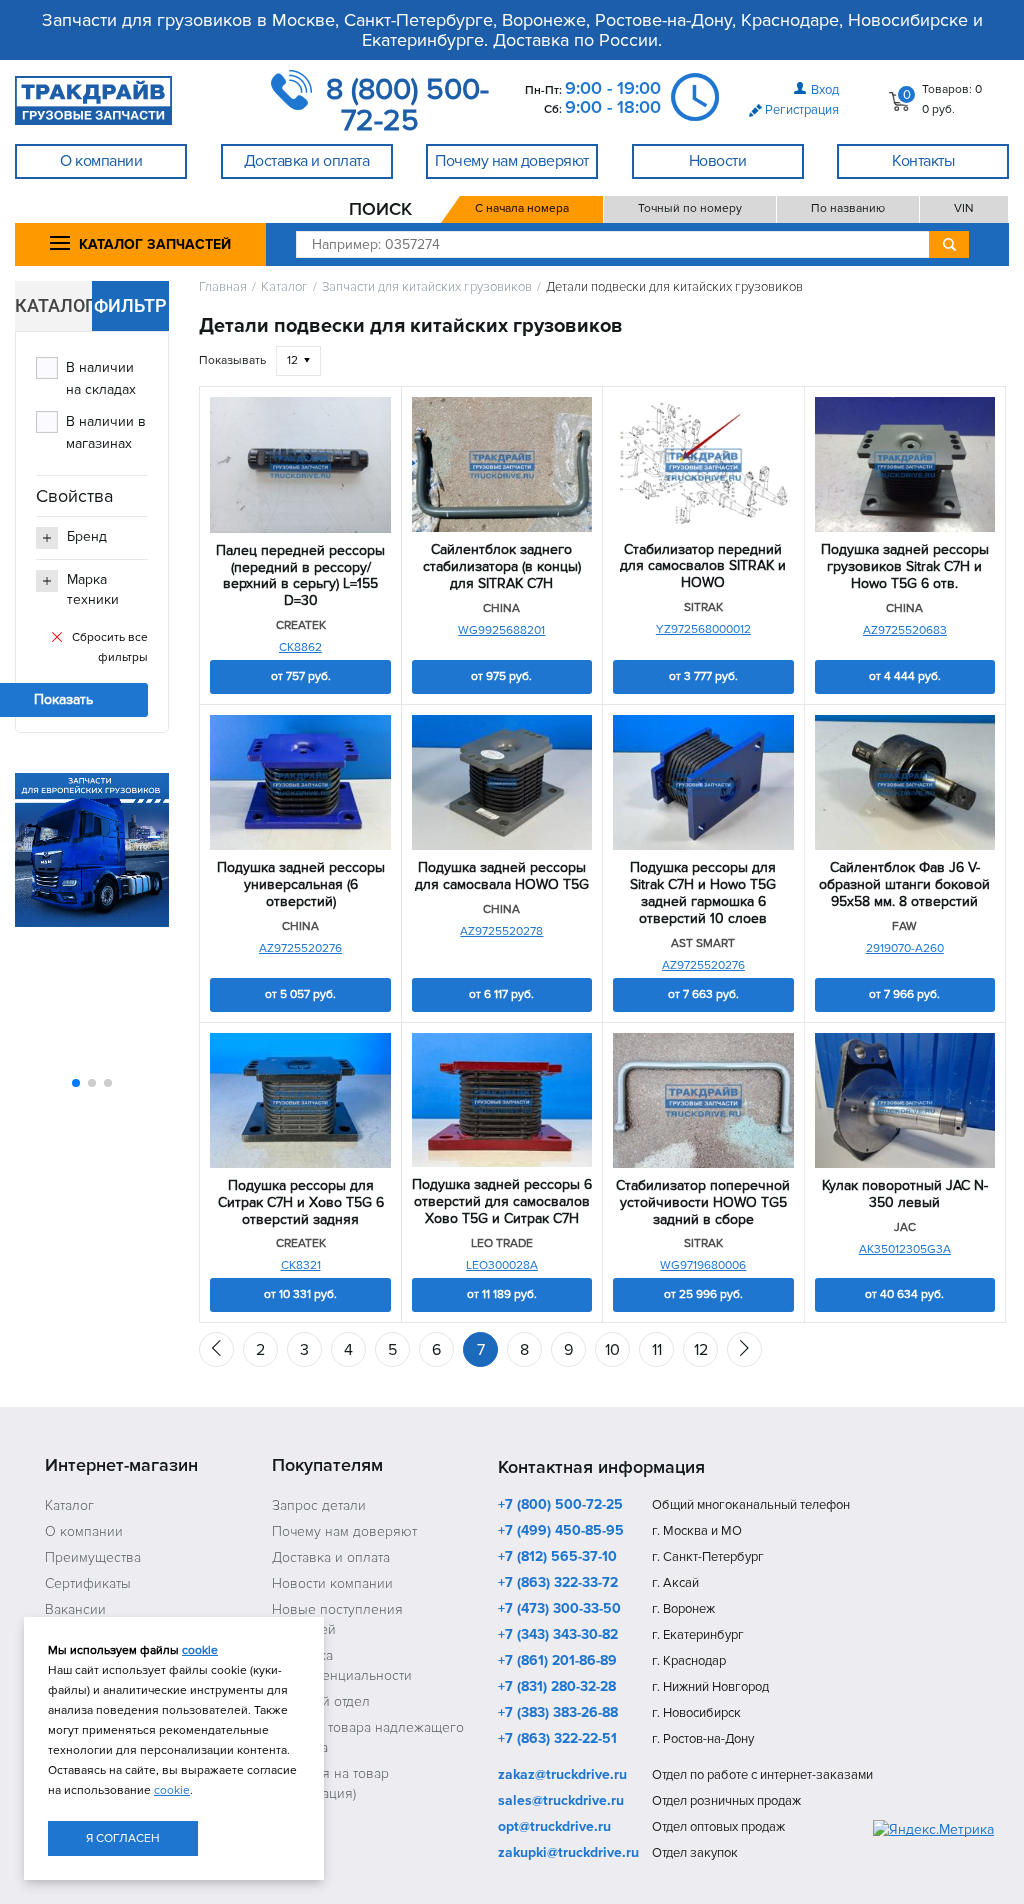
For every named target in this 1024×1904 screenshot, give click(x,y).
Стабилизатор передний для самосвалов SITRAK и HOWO (703, 567)
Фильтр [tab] (130, 305)
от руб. (301, 676)
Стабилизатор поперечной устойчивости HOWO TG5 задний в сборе (703, 1203)
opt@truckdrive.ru (554, 1828)
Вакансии (75, 1609)
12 (701, 1350)
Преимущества (93, 1557)
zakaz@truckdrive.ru (562, 1776)
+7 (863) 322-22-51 (557, 1740)
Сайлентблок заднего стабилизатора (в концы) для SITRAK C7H (502, 567)
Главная (223, 287)
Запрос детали (319, 1505)
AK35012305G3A (905, 1249)
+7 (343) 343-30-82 (558, 1636)
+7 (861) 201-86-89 (557, 1662)
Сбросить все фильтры (110, 647)
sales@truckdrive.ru (561, 1802)
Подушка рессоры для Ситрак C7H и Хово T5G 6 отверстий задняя (301, 1203)
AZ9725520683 (905, 630)
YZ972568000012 (703, 629)
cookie (200, 1650)
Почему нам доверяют (344, 1531)
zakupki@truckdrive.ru (568, 1854)
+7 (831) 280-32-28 (557, 1688)
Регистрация (802, 110)
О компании (84, 1531)
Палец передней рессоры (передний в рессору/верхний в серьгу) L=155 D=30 (300, 576)
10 (612, 1350)
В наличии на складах (101, 378)
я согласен (123, 1838)
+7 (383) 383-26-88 (558, 1714)
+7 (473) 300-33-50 (559, 1610)
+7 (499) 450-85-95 (561, 1532)
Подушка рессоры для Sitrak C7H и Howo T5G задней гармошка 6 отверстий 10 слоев (703, 893)
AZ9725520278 (501, 931)
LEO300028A (502, 1265)
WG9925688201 (501, 630)
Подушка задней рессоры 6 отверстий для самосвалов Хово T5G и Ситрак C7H (502, 1202)
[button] (76, 1083)
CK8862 (300, 647)
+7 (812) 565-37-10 (557, 1558)
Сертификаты (88, 1583)
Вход (825, 90)
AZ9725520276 (300, 948)
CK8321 (301, 1265)
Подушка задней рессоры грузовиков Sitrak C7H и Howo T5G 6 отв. (905, 567)
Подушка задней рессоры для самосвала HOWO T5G (502, 876)
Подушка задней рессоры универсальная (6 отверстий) (301, 885)
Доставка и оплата (331, 1557)
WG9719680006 (703, 1265)
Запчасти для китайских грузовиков (427, 287)
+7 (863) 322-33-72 (558, 1584)
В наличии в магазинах (106, 432)
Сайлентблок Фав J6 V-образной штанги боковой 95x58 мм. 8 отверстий (904, 885)
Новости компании (332, 1583)
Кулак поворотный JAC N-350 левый (905, 1194)
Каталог (284, 287)
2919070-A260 (905, 948)
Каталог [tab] (53, 305)
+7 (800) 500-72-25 (560, 1506)
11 (657, 1350)
